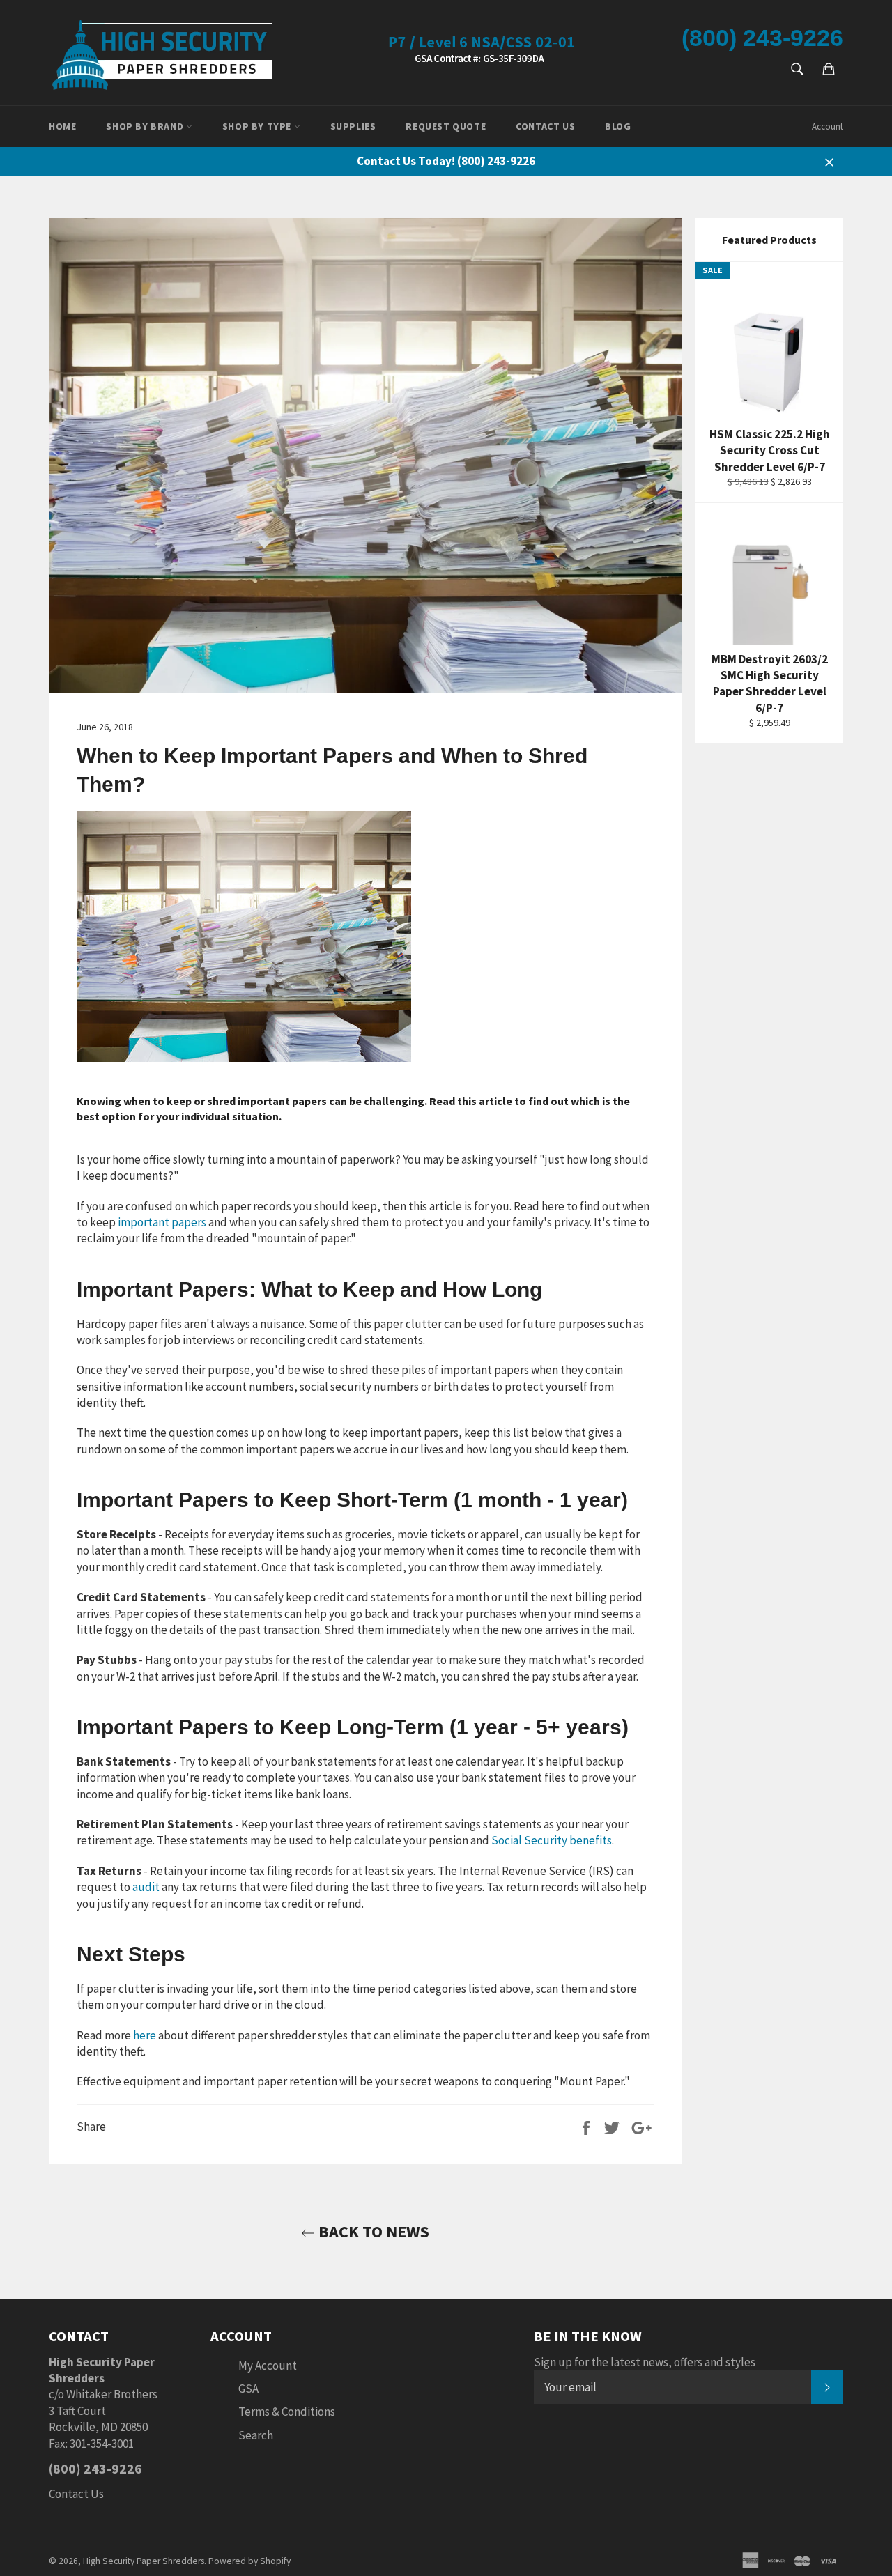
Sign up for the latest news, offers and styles (645, 2362)
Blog (618, 126)
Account (828, 126)
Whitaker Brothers (112, 2394)
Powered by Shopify (249, 2561)
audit (146, 1887)
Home (62, 126)
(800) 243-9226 (762, 38)
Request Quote (446, 126)
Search (256, 2435)
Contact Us (545, 126)
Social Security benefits (552, 1840)
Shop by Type (258, 126)
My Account (268, 2366)
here (145, 2035)
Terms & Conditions (287, 2412)
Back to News (372, 2231)
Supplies (353, 126)
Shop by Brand (146, 126)
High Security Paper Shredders (144, 2561)
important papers (162, 1222)
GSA (248, 2389)
